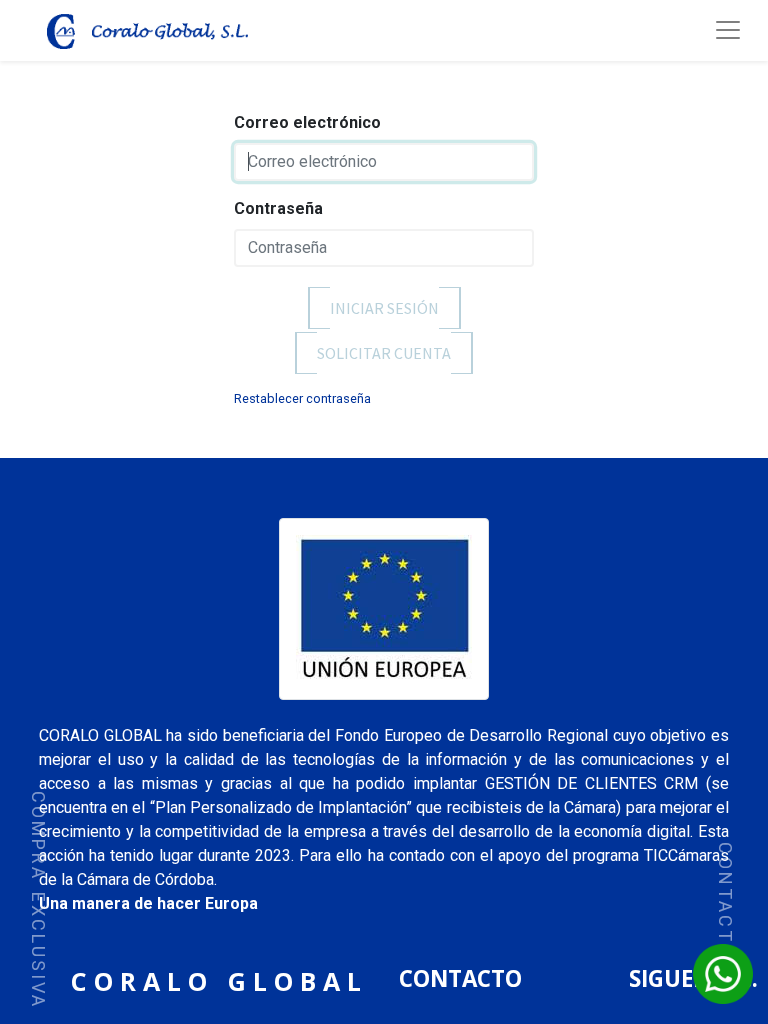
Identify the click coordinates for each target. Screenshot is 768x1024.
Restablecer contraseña (302, 398)
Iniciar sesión (384, 308)
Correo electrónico (307, 122)
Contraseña (278, 208)
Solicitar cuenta (384, 353)
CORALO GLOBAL (219, 981)
